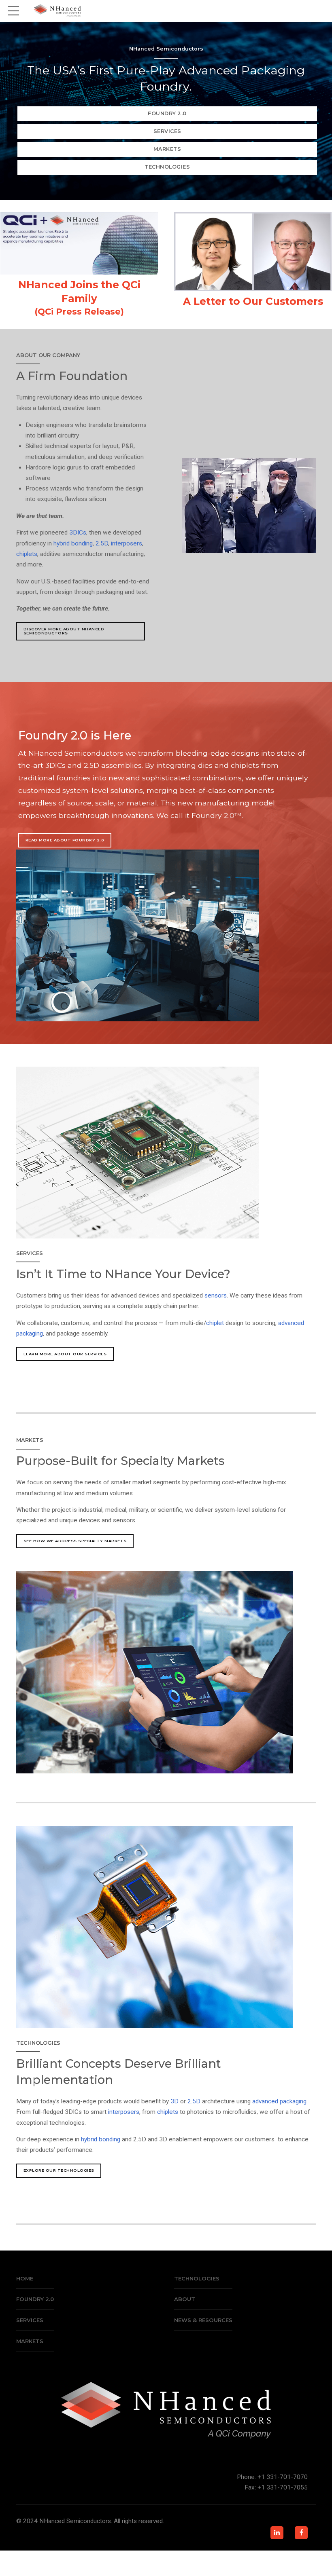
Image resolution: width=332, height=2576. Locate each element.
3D (175, 2101)
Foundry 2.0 (35, 2299)
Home (25, 2278)
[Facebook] (301, 2533)
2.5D (102, 543)
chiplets (27, 554)
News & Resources (203, 2320)
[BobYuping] (253, 251)
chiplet (215, 1323)
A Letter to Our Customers (253, 301)
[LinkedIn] (277, 2533)
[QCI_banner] (79, 243)
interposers (127, 543)
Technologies (197, 2278)
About (185, 2299)
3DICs (78, 533)
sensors (216, 1295)
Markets (30, 2341)
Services (30, 2320)
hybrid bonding (73, 543)
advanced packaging (279, 2101)
